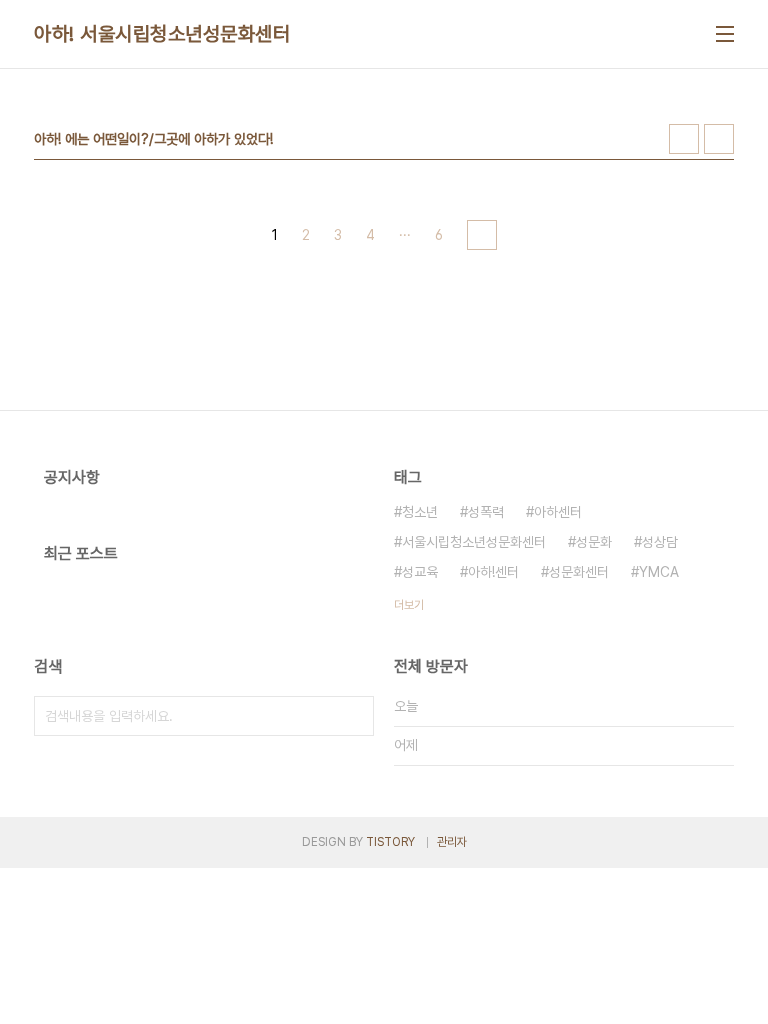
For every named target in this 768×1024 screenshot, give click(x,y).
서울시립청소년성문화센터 (474, 542)
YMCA (659, 572)
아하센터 (558, 512)
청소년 (420, 512)
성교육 (420, 572)
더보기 (409, 605)
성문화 (594, 542)
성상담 (660, 542)
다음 (482, 235)
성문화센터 (579, 572)
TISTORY (390, 842)
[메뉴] (725, 34)
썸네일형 (684, 139)
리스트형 (719, 139)
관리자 (452, 842)
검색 (354, 716)
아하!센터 (493, 572)
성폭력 (486, 512)
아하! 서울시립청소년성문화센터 (162, 34)
